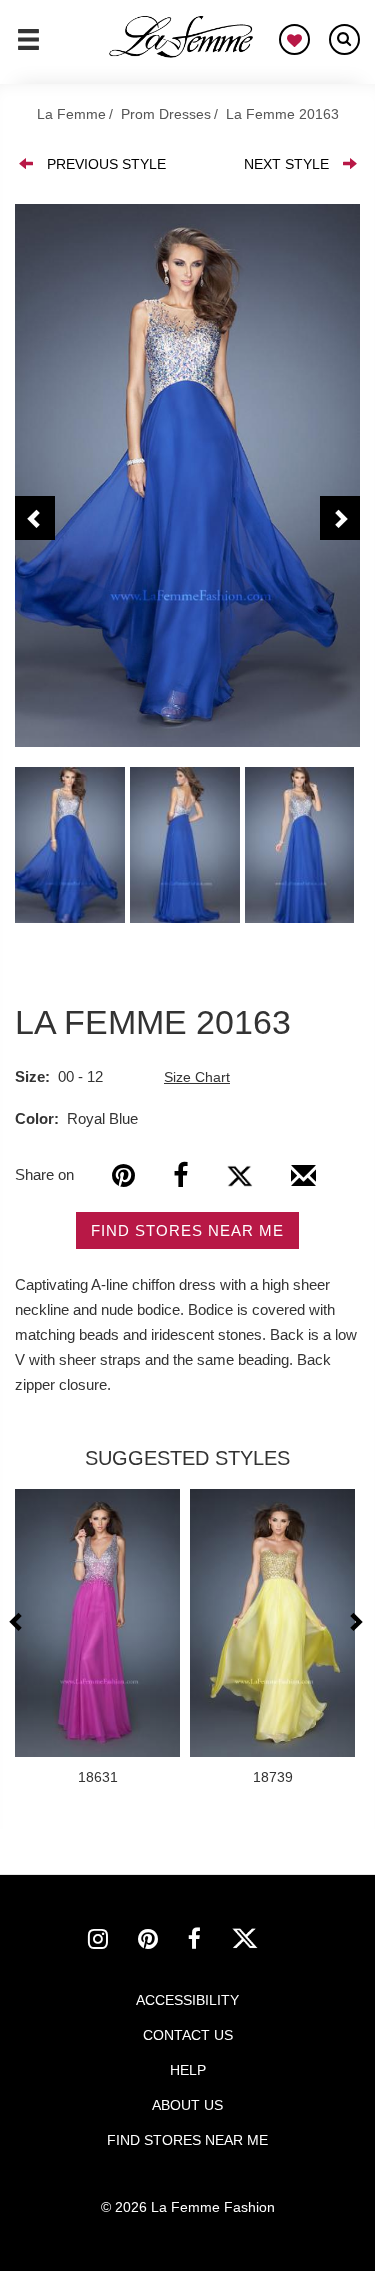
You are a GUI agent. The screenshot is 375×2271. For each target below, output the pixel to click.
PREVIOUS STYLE (106, 164)
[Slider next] (355, 1621)
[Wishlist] (294, 39)
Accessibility (187, 2000)
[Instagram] (113, 1942)
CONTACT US (188, 2035)
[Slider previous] (18, 1621)
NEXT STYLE (286, 164)
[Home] (182, 37)
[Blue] (187, 475)
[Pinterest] (123, 1175)
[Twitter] (239, 1175)
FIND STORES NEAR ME (187, 1230)
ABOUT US (187, 2105)
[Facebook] (180, 1175)
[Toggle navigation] (28, 48)
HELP (188, 2070)
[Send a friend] (303, 1183)
